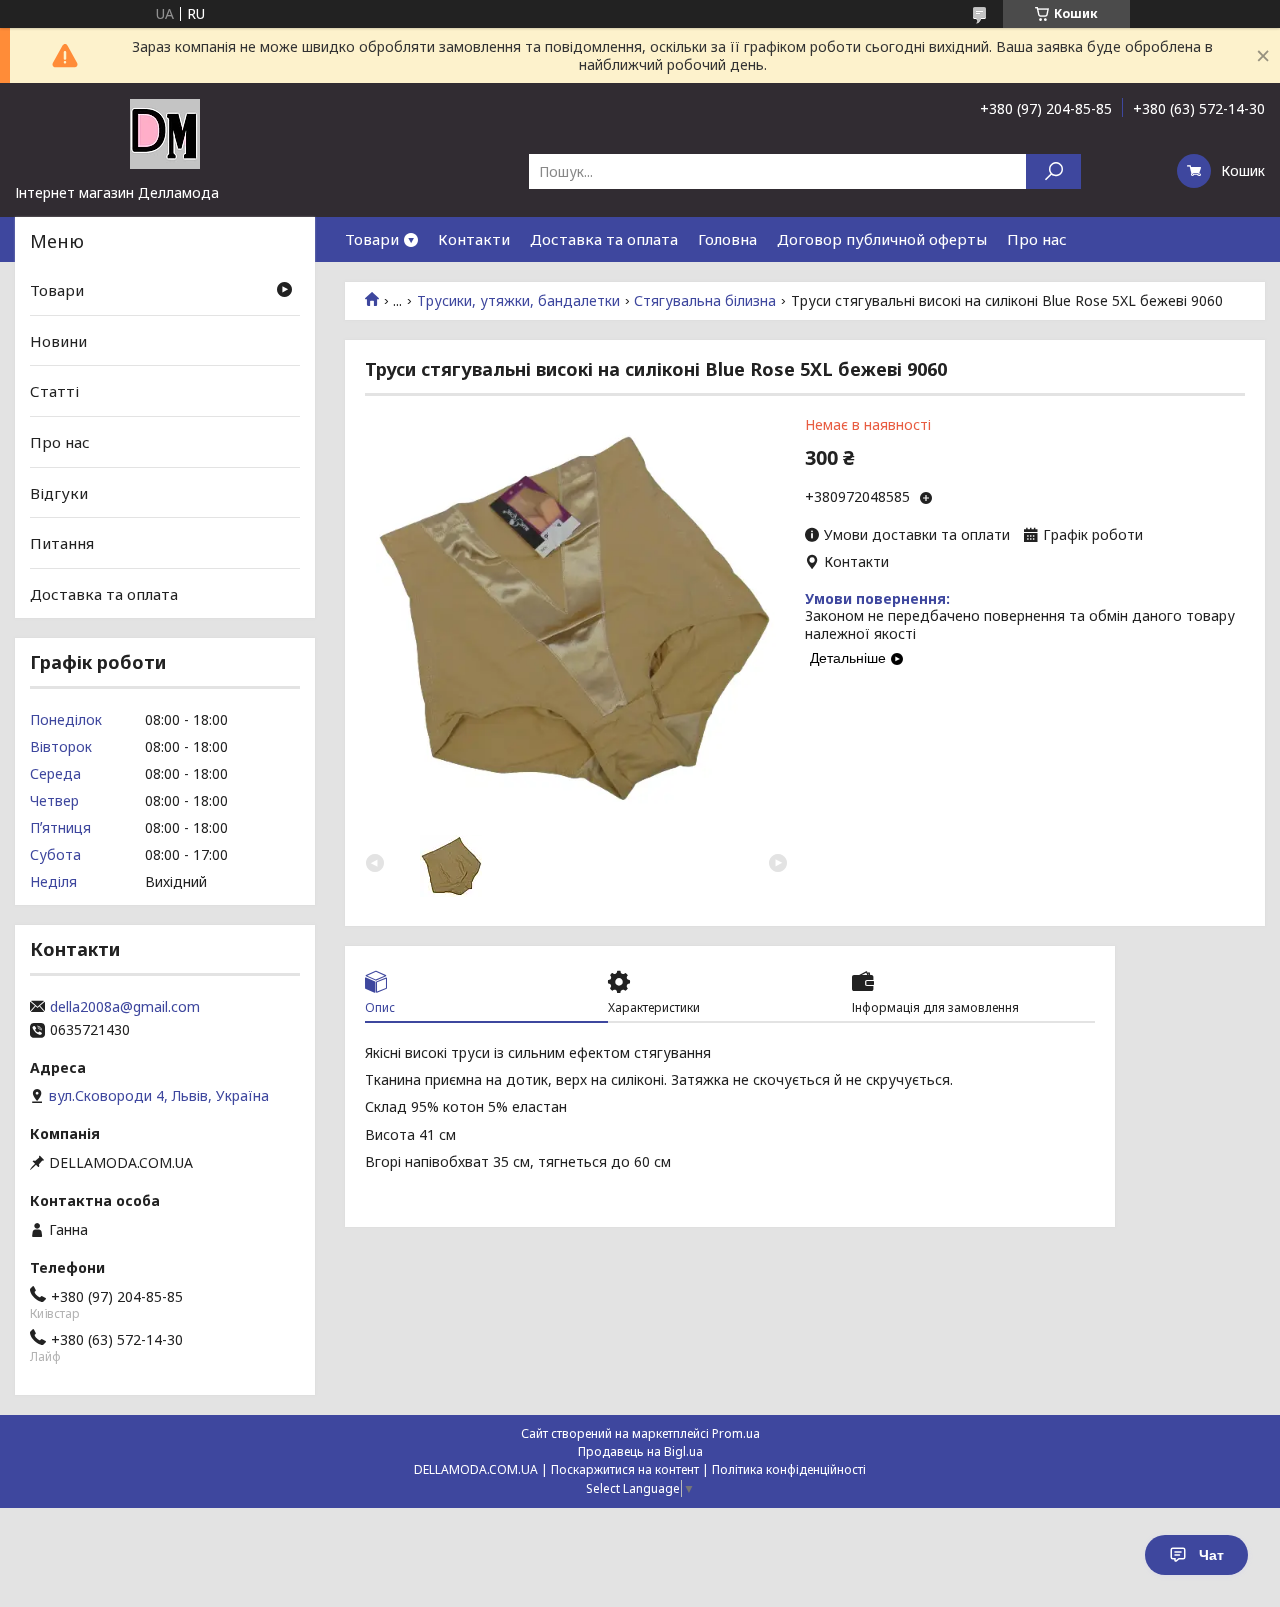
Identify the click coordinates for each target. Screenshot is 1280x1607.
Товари (372, 239)
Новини (58, 341)
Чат (1211, 1555)
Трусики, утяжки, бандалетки (518, 301)
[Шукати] (1053, 171)
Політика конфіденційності (789, 1469)
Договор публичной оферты (882, 239)
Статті (54, 391)
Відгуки (59, 492)
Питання (62, 543)
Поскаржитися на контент (625, 1469)
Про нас (1037, 239)
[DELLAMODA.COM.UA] (165, 133)
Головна (727, 239)
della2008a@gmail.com (125, 1007)
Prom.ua (736, 1433)
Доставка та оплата (604, 239)
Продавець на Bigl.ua (640, 1451)
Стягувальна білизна (705, 301)
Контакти (474, 239)
